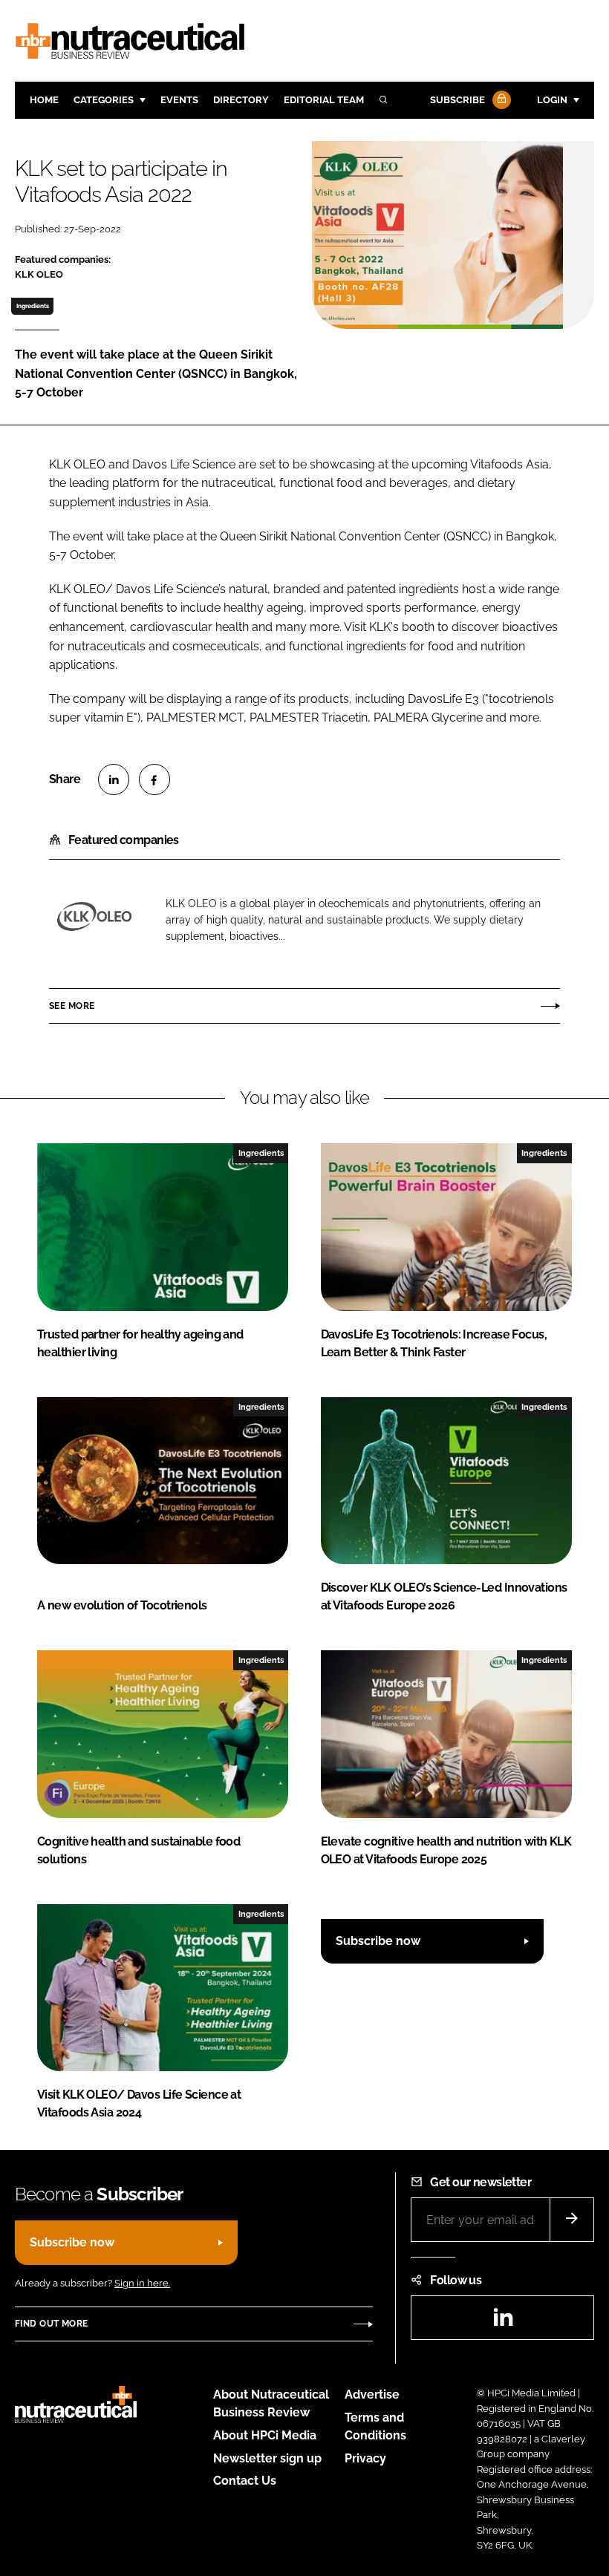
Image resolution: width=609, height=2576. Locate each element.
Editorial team (324, 100)
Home (44, 100)
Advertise (372, 2394)
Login (552, 100)
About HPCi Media (265, 2435)
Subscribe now (378, 1941)
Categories (104, 100)
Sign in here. (142, 2283)
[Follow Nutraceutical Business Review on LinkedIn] (503, 2322)
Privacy (365, 2458)
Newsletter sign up (267, 2458)
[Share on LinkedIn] (114, 779)
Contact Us (245, 2481)
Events (179, 100)
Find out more (51, 2324)
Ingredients (33, 306)
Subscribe (457, 100)
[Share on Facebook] (154, 779)
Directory (241, 100)
